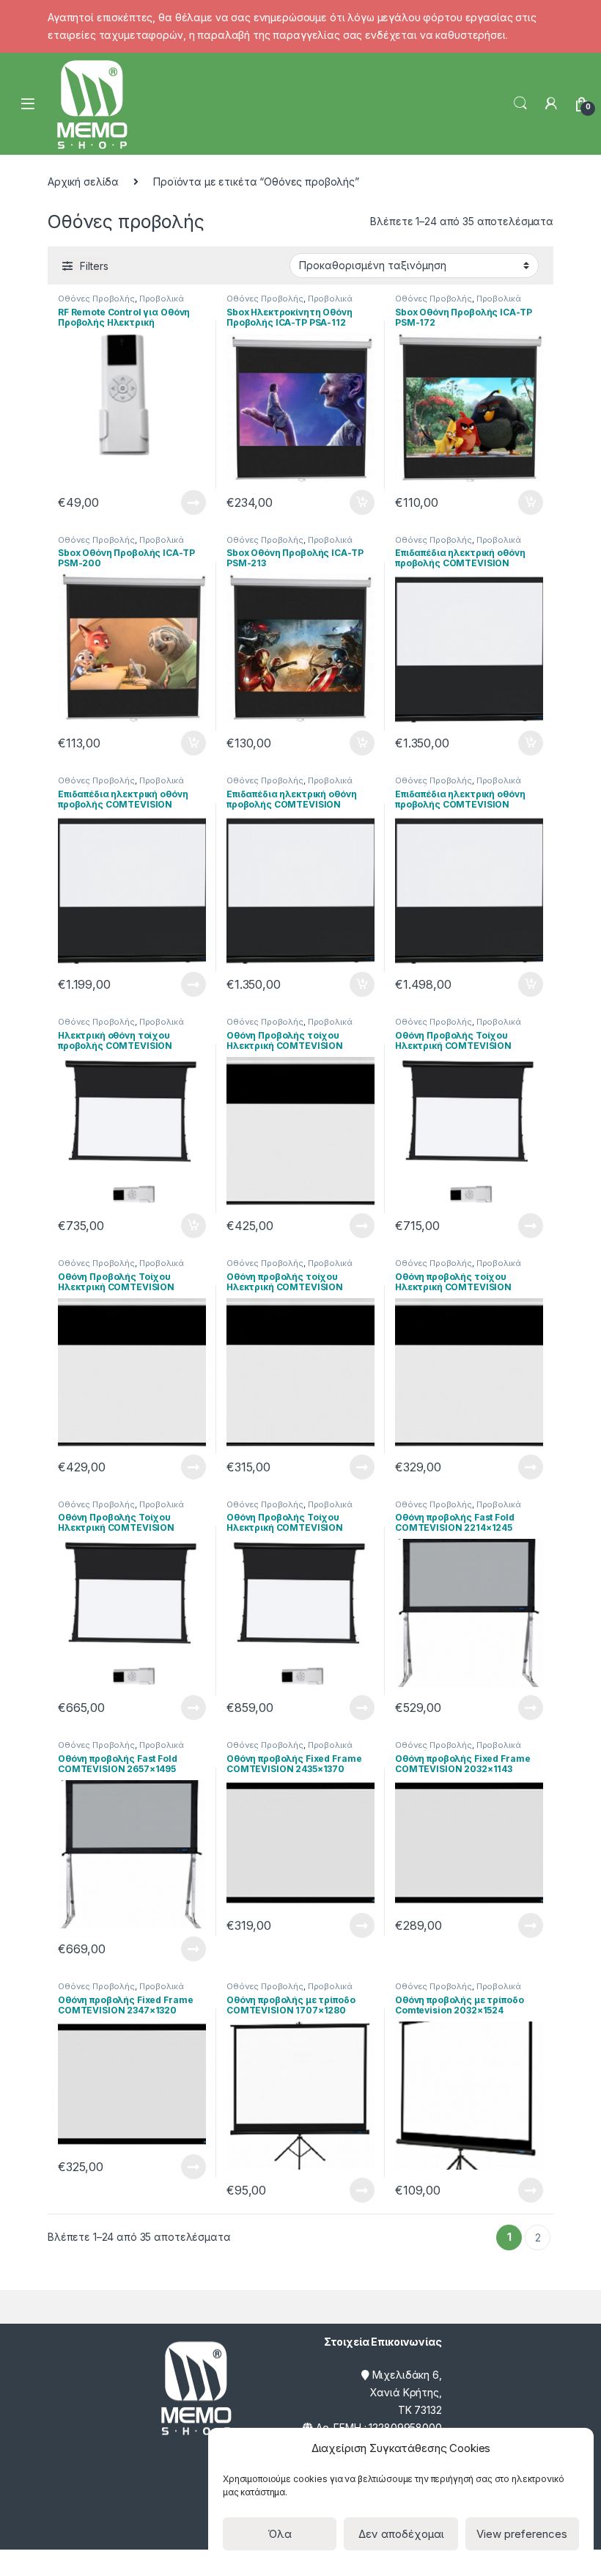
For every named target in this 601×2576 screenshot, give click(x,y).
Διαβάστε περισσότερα (173, 502)
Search (520, 103)
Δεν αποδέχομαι (401, 2534)
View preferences (522, 2534)
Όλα (280, 2534)
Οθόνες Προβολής (96, 299)
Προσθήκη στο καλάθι (350, 502)
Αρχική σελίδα (83, 182)
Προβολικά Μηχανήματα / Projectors (121, 303)
